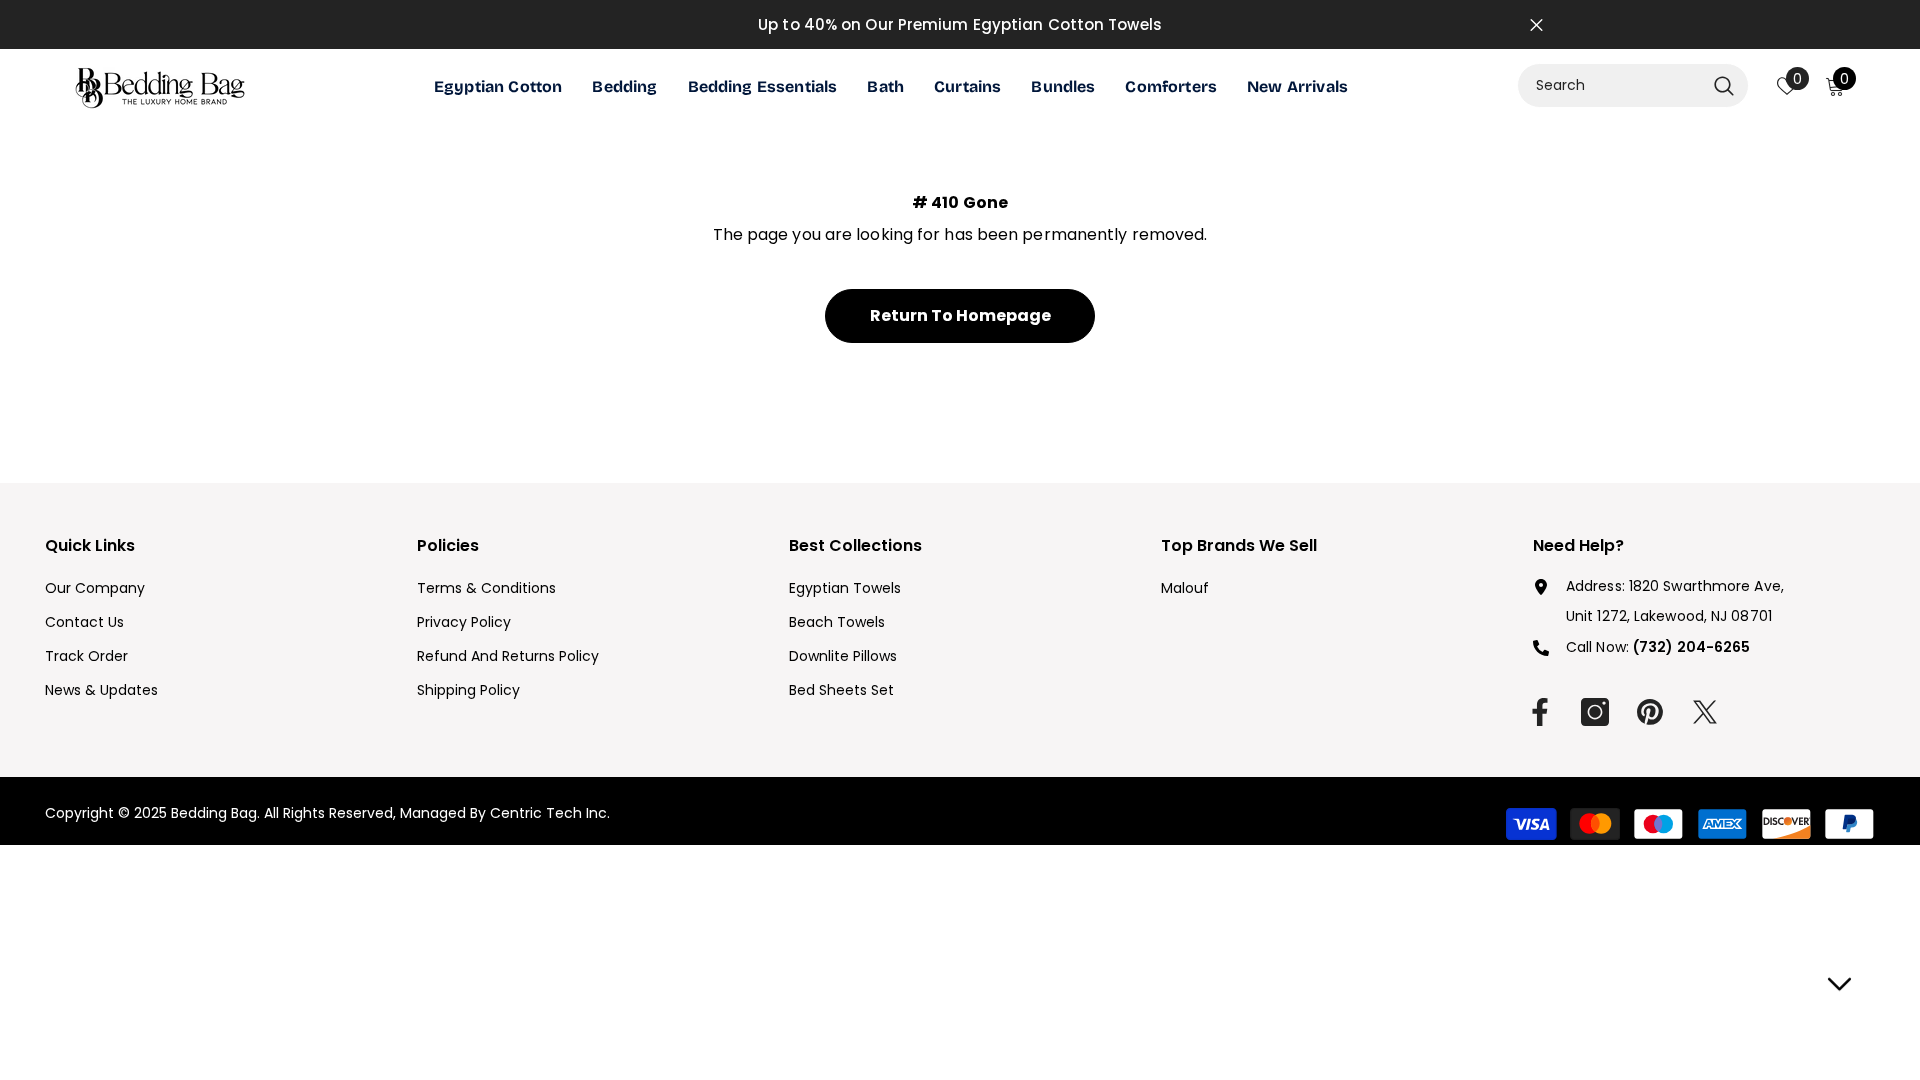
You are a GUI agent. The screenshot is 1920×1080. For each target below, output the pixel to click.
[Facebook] (1540, 712)
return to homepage (960, 315)
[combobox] (1611, 85)
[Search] (1633, 85)
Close (1536, 24)
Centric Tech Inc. (548, 813)
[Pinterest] (1650, 712)
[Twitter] (1705, 712)
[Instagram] (1595, 712)
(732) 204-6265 (1691, 647)
